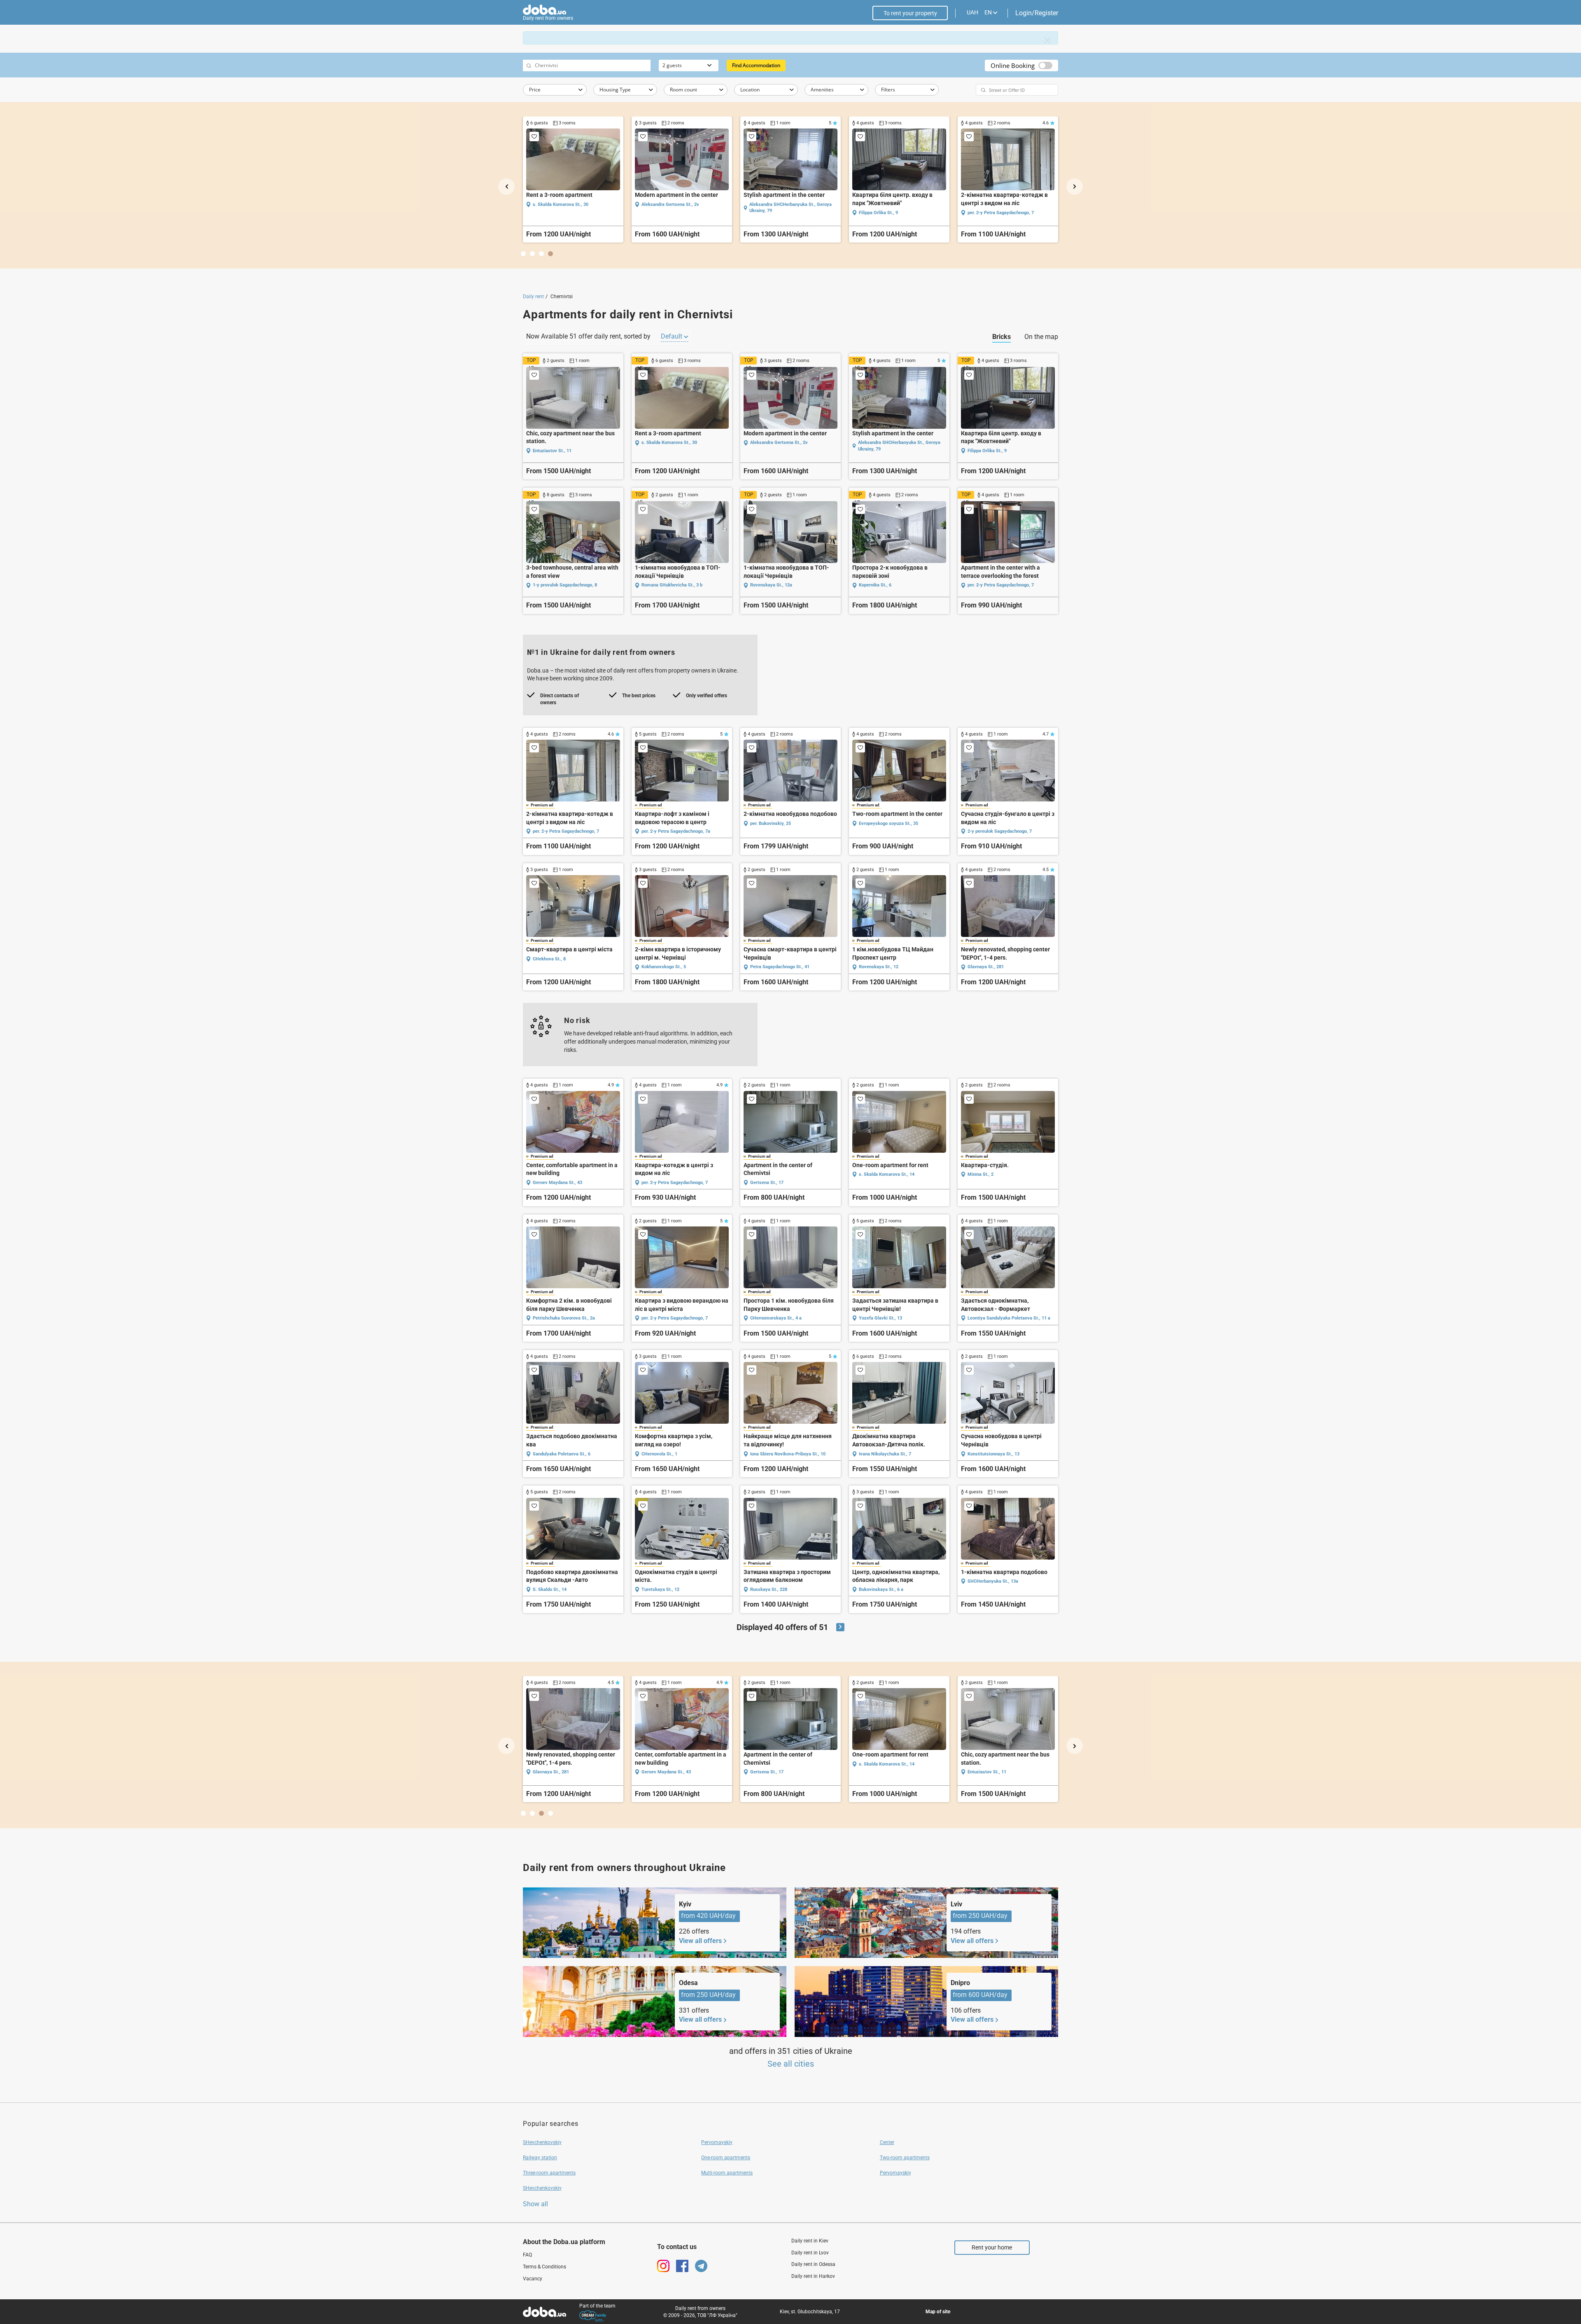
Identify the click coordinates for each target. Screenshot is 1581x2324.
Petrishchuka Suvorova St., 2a (564, 1318)
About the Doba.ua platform (564, 2242)
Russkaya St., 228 (769, 1589)
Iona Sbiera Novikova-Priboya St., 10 (788, 1454)
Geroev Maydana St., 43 (557, 1183)
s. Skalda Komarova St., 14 (887, 1174)
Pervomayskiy (717, 2142)
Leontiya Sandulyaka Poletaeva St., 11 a (1009, 1318)
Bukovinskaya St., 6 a (881, 1589)
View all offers (700, 1941)
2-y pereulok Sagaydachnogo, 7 (674, 213)
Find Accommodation (756, 65)
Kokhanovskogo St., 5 (772, 213)
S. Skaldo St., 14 (550, 1589)
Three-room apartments (549, 2173)
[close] (1047, 40)
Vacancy (533, 2279)
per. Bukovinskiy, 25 (771, 823)
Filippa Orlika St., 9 (987, 451)
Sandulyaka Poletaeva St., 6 (562, 1454)
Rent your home (992, 2247)
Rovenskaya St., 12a (771, 585)
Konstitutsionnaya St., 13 (993, 1454)
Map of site (938, 2312)
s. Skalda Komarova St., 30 (669, 443)
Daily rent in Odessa (813, 2264)
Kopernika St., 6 (875, 585)
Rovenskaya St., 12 (879, 967)
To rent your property (910, 13)
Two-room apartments (905, 2158)
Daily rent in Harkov (813, 2276)
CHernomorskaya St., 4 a (776, 1318)
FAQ (527, 2255)
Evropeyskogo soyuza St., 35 (562, 204)
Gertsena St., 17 (767, 1183)
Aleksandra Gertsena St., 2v (779, 443)
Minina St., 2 (981, 1174)
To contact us (677, 2247)
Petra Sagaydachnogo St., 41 (888, 213)
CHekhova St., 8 (549, 959)
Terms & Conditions (544, 2267)
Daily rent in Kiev (810, 2241)
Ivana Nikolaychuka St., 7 (885, 1454)
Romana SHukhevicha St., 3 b (672, 585)
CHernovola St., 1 (659, 1454)
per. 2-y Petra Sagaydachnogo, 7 (1001, 585)
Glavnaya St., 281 (986, 213)
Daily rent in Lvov (810, 2253)
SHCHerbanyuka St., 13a (993, 1581)
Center (887, 2142)
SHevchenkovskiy (542, 2142)
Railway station (540, 2158)
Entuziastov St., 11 (552, 451)
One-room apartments (726, 2158)
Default (672, 336)
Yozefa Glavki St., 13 (880, 1318)
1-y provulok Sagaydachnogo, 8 (565, 585)
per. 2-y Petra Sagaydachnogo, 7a (676, 831)
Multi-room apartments (727, 2173)
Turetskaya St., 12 (660, 1589)
